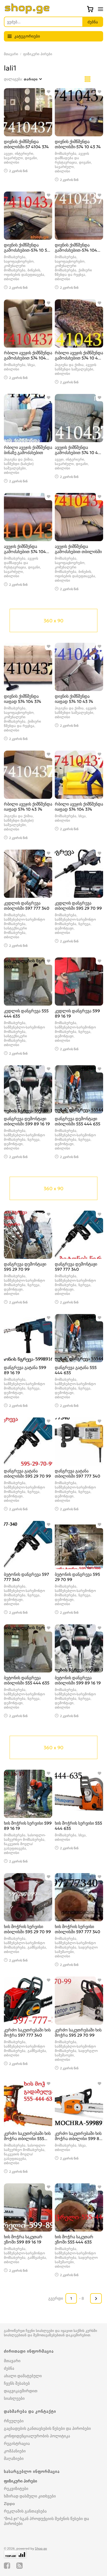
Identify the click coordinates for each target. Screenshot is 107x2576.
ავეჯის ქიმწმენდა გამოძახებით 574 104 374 (25, 552)
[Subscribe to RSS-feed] (19, 2566)
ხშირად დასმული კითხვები (30, 2496)
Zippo (9, 2504)
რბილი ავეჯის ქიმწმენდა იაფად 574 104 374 (79, 807)
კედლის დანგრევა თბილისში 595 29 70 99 (78, 906)
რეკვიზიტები (16, 2489)
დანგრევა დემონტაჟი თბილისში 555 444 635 (78, 1121)
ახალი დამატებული (23, 2376)
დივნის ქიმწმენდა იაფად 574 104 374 (23, 699)
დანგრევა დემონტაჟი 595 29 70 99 (25, 1267)
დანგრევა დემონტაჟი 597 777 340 (76, 1267)
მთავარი (11, 54)
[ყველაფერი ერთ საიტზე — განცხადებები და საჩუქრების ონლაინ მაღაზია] (27, 12)
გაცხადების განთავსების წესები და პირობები (47, 2428)
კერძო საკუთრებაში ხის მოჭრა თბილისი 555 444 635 (27, 2139)
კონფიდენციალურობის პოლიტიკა (37, 2436)
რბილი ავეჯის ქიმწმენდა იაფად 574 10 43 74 (28, 807)
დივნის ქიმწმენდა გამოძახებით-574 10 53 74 (27, 250)
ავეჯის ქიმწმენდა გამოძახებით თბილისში (78, 549)
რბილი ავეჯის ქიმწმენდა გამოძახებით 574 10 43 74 (79, 358)
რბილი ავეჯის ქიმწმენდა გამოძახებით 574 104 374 (28, 358)
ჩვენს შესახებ (17, 2383)
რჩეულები (14, 2421)
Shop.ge (41, 2548)
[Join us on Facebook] (7, 2566)
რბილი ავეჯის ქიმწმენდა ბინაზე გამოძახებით (28, 450)
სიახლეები (14, 2398)
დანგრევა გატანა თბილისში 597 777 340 (78, 1473)
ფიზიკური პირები (38, 54)
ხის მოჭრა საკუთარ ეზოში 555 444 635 (74, 2239)
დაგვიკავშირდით (21, 2391)
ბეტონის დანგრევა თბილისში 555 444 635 (27, 1680)
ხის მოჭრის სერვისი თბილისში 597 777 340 (78, 1929)
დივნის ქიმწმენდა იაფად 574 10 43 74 (74, 699)
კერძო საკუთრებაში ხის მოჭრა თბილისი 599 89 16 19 (78, 2139)
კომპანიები (15, 2451)
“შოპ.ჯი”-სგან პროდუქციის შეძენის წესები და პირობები (46, 2521)
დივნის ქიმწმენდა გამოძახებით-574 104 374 (76, 250)
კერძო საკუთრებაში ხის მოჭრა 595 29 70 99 (78, 2032)
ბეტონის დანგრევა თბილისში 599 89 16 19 (78, 1680)
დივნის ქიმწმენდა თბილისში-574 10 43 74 (78, 144)
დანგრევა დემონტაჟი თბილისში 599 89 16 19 (27, 1121)
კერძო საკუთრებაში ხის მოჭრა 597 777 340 (27, 2032)
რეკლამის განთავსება (25, 2511)
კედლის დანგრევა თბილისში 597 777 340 (27, 906)
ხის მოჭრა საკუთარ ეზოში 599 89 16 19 (23, 2239)
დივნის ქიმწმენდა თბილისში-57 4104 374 (26, 144)
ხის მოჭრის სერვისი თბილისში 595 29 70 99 (27, 1929)
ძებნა (9, 2368)
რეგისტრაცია (17, 2443)
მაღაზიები (14, 2458)
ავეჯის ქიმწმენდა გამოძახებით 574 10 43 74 (78, 453)
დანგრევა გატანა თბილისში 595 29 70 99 (27, 1473)
